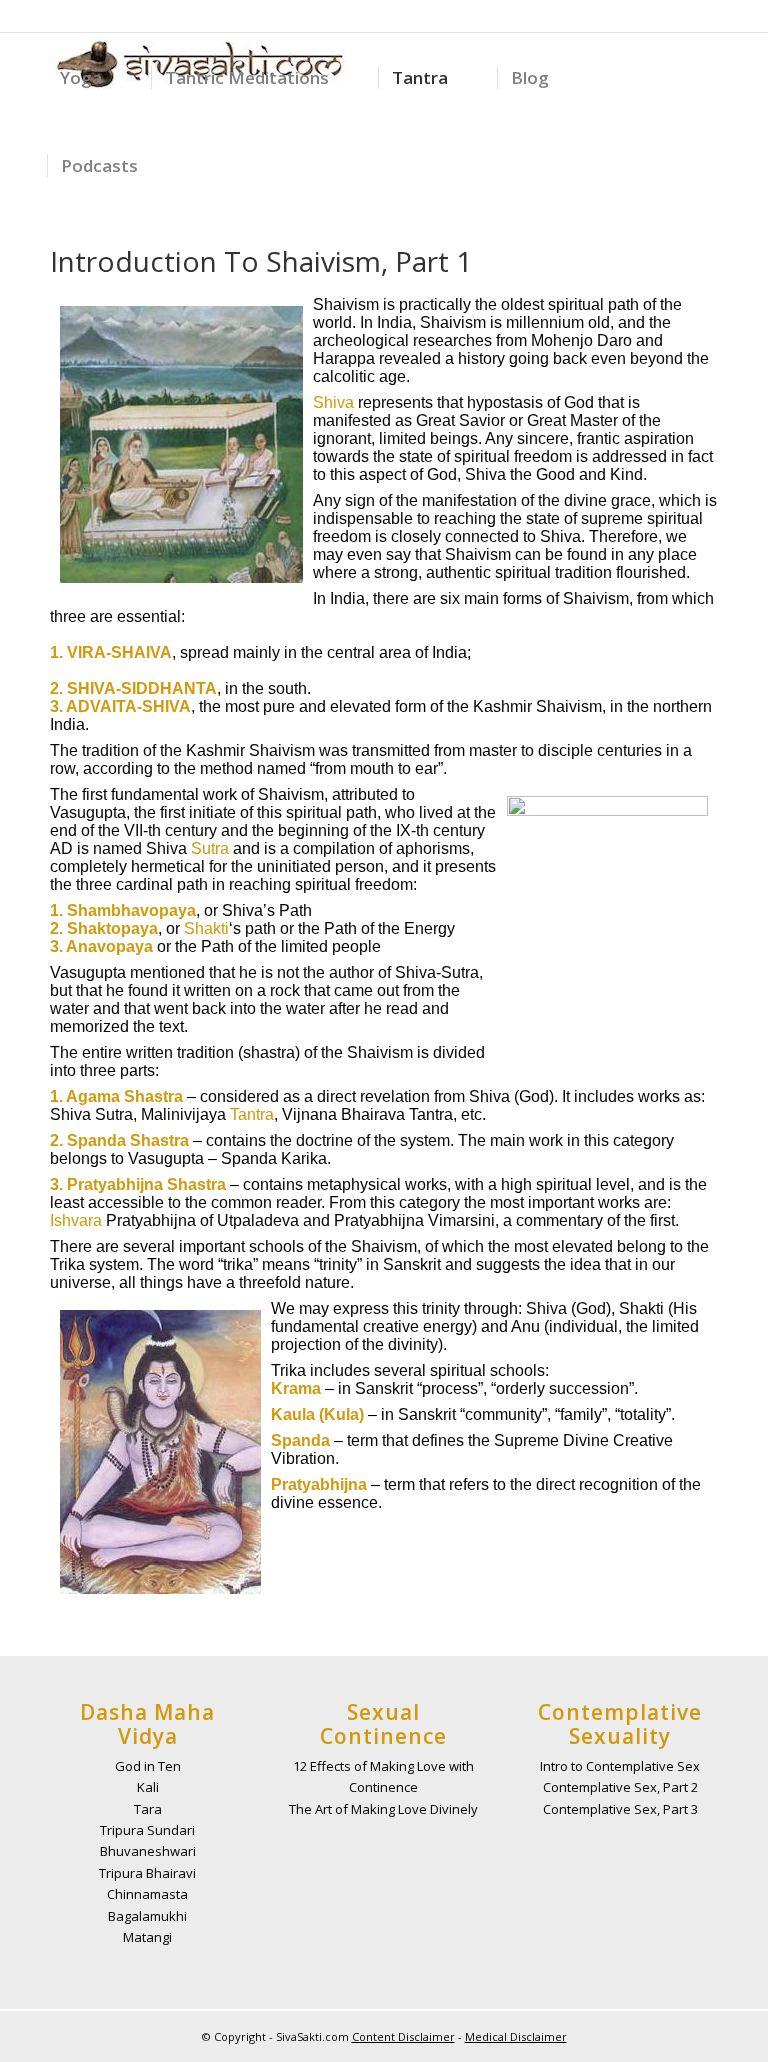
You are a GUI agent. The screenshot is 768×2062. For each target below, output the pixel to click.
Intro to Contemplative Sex (620, 1766)
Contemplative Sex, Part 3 (620, 1809)
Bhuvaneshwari (148, 1851)
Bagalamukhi (147, 1916)
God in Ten (148, 1766)
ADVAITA (101, 706)
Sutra (210, 848)
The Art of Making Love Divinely (383, 1809)
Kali (148, 1787)
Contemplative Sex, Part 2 (620, 1787)
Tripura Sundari (147, 1830)
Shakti (206, 928)
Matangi (147, 1937)
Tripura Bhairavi (147, 1873)
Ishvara (76, 1220)
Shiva (333, 402)
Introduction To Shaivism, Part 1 (261, 261)
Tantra (252, 1114)
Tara (148, 1809)
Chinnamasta (147, 1894)
